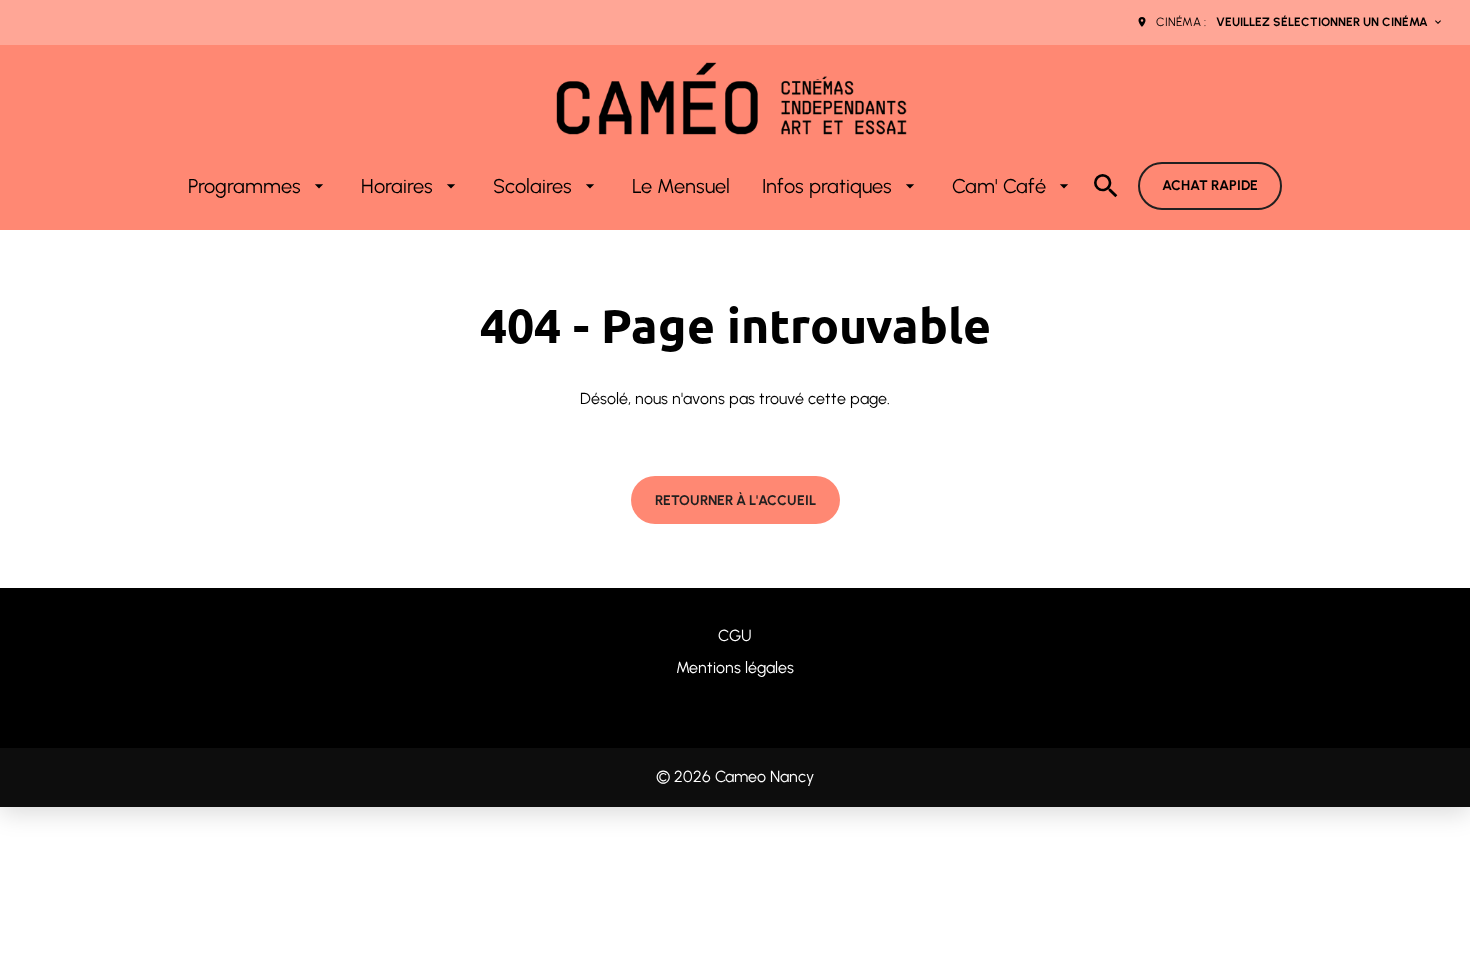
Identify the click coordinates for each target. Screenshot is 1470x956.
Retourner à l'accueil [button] (735, 500)
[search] (1106, 186)
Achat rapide (1210, 185)
